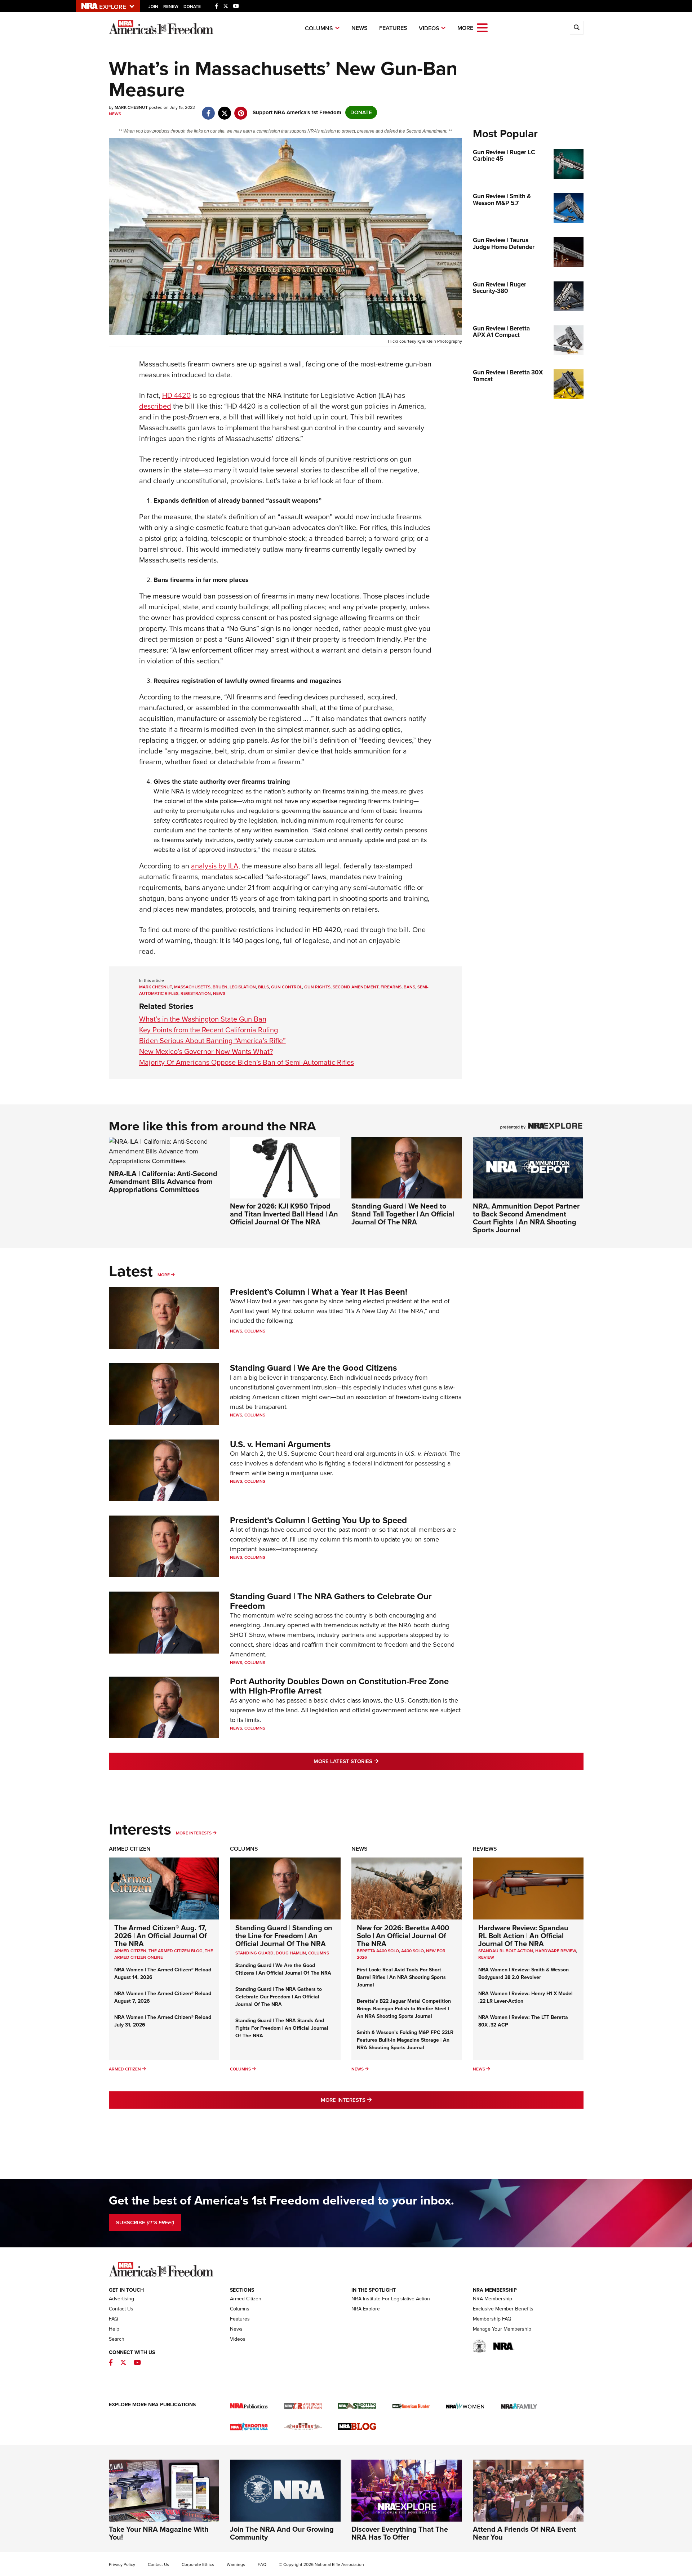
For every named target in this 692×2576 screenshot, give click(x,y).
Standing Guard (254, 1953)
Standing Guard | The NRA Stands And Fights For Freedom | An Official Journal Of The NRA (282, 2028)
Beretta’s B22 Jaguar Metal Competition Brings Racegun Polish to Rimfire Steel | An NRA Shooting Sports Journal (404, 2009)
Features (393, 28)
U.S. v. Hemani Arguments (280, 1444)
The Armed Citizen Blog (176, 1951)
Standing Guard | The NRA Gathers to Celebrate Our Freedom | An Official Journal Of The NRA (279, 1997)
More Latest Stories (375, 1761)
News (360, 28)
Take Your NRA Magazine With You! (159, 2533)
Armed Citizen (130, 1849)
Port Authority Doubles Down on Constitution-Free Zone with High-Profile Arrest (339, 1686)
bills (263, 987)
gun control (287, 987)
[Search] (577, 28)
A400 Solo (412, 1951)
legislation (243, 987)
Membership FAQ (492, 2319)
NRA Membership (493, 2299)
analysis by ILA (215, 866)
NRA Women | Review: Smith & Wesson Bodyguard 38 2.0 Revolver (524, 1974)
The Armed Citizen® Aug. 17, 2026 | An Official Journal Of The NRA (161, 1936)
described (155, 406)
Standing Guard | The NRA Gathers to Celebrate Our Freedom (331, 1601)
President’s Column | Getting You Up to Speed (318, 1520)
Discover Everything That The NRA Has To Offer (400, 2533)
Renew (171, 6)
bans (409, 987)
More (164, 1275)
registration (196, 993)
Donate (192, 6)
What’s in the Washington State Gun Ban (203, 1019)
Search (117, 2339)
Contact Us (121, 2309)
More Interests (194, 1833)
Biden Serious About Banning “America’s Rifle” (212, 1041)
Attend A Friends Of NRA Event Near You (524, 2533)
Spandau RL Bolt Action (506, 1951)
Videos (429, 28)
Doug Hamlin (291, 1953)
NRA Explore (366, 2309)
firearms (391, 987)
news (219, 993)
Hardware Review (556, 1951)
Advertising (121, 2299)
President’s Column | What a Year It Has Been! (319, 1292)
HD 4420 (176, 395)
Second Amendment (356, 987)
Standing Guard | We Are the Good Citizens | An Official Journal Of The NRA (283, 1969)
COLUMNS (319, 1953)
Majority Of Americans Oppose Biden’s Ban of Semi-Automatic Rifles (247, 1062)
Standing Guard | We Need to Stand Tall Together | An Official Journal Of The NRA (403, 1214)
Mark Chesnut (156, 987)
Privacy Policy (122, 2564)
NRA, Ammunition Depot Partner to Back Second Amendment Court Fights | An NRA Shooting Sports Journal (526, 1218)
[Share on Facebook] (209, 110)
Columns (319, 28)
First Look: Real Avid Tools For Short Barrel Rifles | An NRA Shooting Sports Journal (401, 1977)
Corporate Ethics (198, 2564)
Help (114, 2329)
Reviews (485, 1849)
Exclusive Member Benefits (503, 2309)
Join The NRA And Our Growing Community (282, 2533)
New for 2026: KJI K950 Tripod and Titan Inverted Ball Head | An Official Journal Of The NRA (284, 1214)
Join (153, 6)
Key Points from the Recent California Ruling (209, 1030)
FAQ (114, 2319)
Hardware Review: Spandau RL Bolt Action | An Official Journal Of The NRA (523, 1936)
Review (486, 1957)
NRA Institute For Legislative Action (391, 2299)
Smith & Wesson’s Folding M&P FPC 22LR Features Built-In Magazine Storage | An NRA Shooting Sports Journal (405, 2040)
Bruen (220, 987)
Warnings (236, 2564)
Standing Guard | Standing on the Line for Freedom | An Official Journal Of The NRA (284, 1936)
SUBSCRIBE (145, 2223)
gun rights (317, 987)
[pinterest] (241, 110)
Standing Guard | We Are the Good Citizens (313, 1368)
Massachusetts (192, 987)
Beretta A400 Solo (378, 1951)
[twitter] (225, 110)
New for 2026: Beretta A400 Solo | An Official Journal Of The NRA (403, 1936)
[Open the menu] (482, 27)
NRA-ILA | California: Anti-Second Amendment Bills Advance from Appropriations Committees (163, 1182)
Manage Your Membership (502, 2329)
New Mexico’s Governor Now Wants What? (206, 1051)
